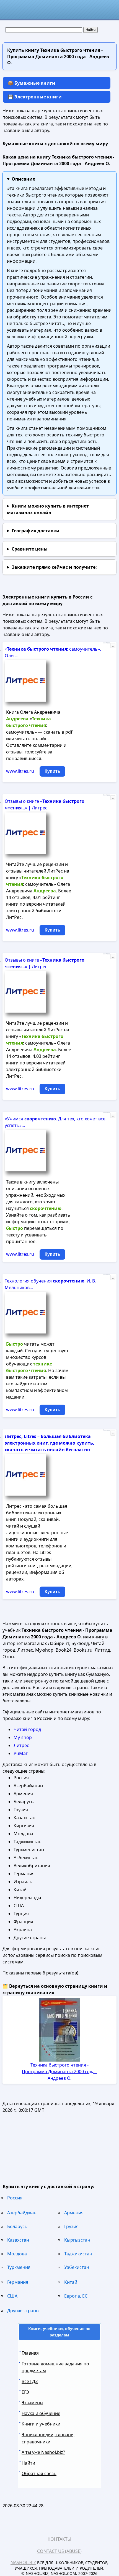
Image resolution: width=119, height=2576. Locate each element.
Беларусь (17, 2226)
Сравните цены (30, 549)
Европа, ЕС (76, 2296)
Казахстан (18, 2240)
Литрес (21, 1745)
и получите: (54, 567)
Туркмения (19, 2267)
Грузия (71, 2226)
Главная (30, 2353)
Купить (52, 771)
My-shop (23, 1737)
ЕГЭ (25, 2392)
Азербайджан (22, 2213)
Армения (74, 2213)
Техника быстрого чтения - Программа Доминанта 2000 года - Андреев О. (59, 2071)
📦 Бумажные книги (32, 83)
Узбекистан (77, 2267)
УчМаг (21, 1753)
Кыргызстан (77, 2240)
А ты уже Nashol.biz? (43, 2452)
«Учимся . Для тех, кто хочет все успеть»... (55, 1122)
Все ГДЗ (30, 2381)
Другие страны (23, 2311)
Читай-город (27, 1729)
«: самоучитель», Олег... (53, 652)
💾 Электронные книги (35, 97)
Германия (18, 2282)
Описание (23, 179)
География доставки (36, 531)
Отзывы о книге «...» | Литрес (45, 804)
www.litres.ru (20, 771)
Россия (15, 2198)
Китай (71, 2282)
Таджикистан (78, 2254)
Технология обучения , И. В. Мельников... (50, 1284)
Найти (28, 2463)
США (12, 2296)
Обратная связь (39, 2473)
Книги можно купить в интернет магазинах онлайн (48, 509)
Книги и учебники (41, 2424)
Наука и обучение (41, 2413)
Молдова (17, 2254)
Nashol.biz (23, 2562)
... (113, 646)
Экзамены (32, 2403)
